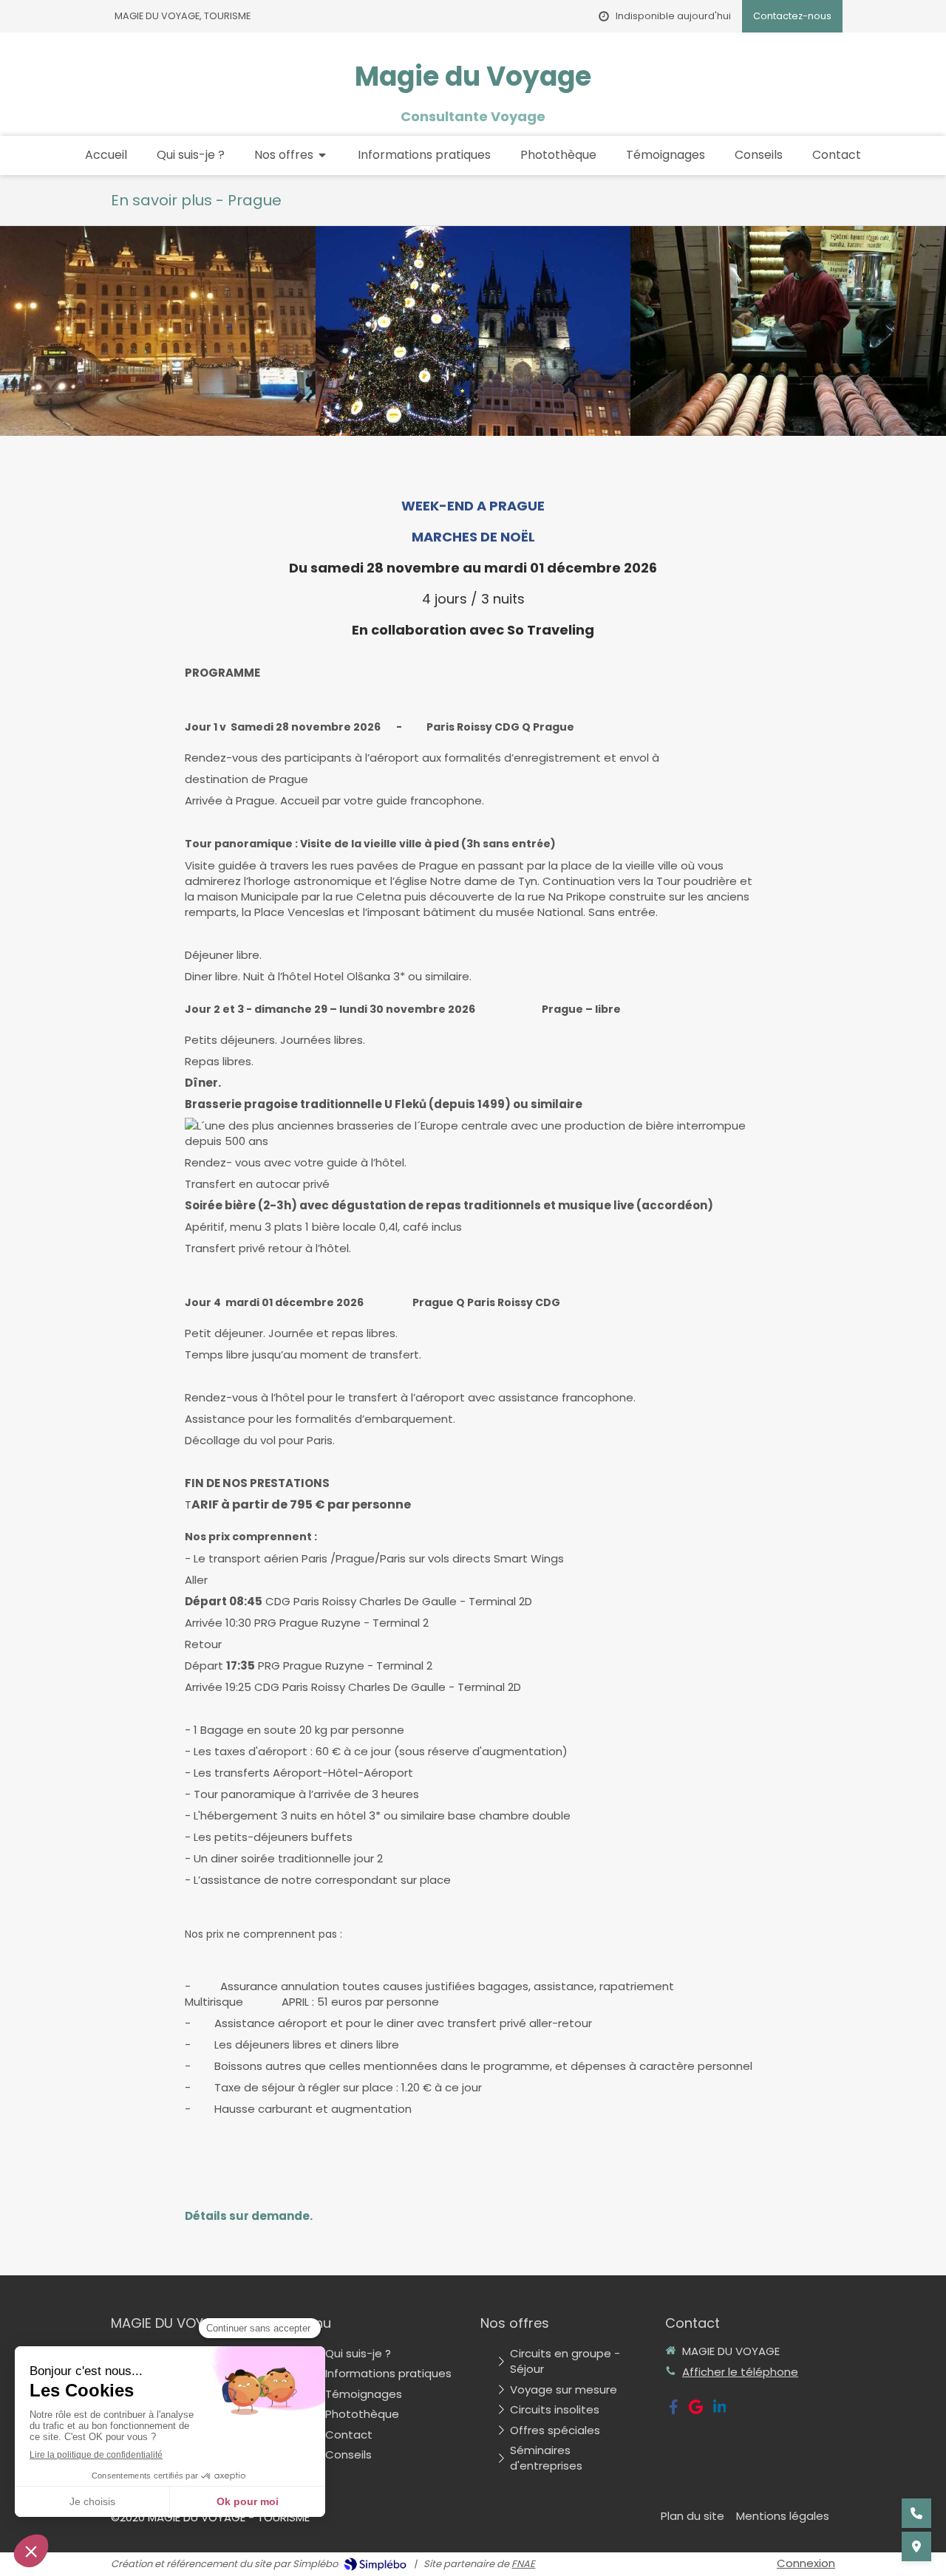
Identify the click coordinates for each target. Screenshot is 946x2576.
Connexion (806, 2563)
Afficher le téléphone (740, 2372)
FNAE (523, 2564)
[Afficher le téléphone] (916, 2513)
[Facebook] (674, 2410)
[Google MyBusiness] (696, 2410)
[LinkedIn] (720, 2410)
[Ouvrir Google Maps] (916, 2546)
